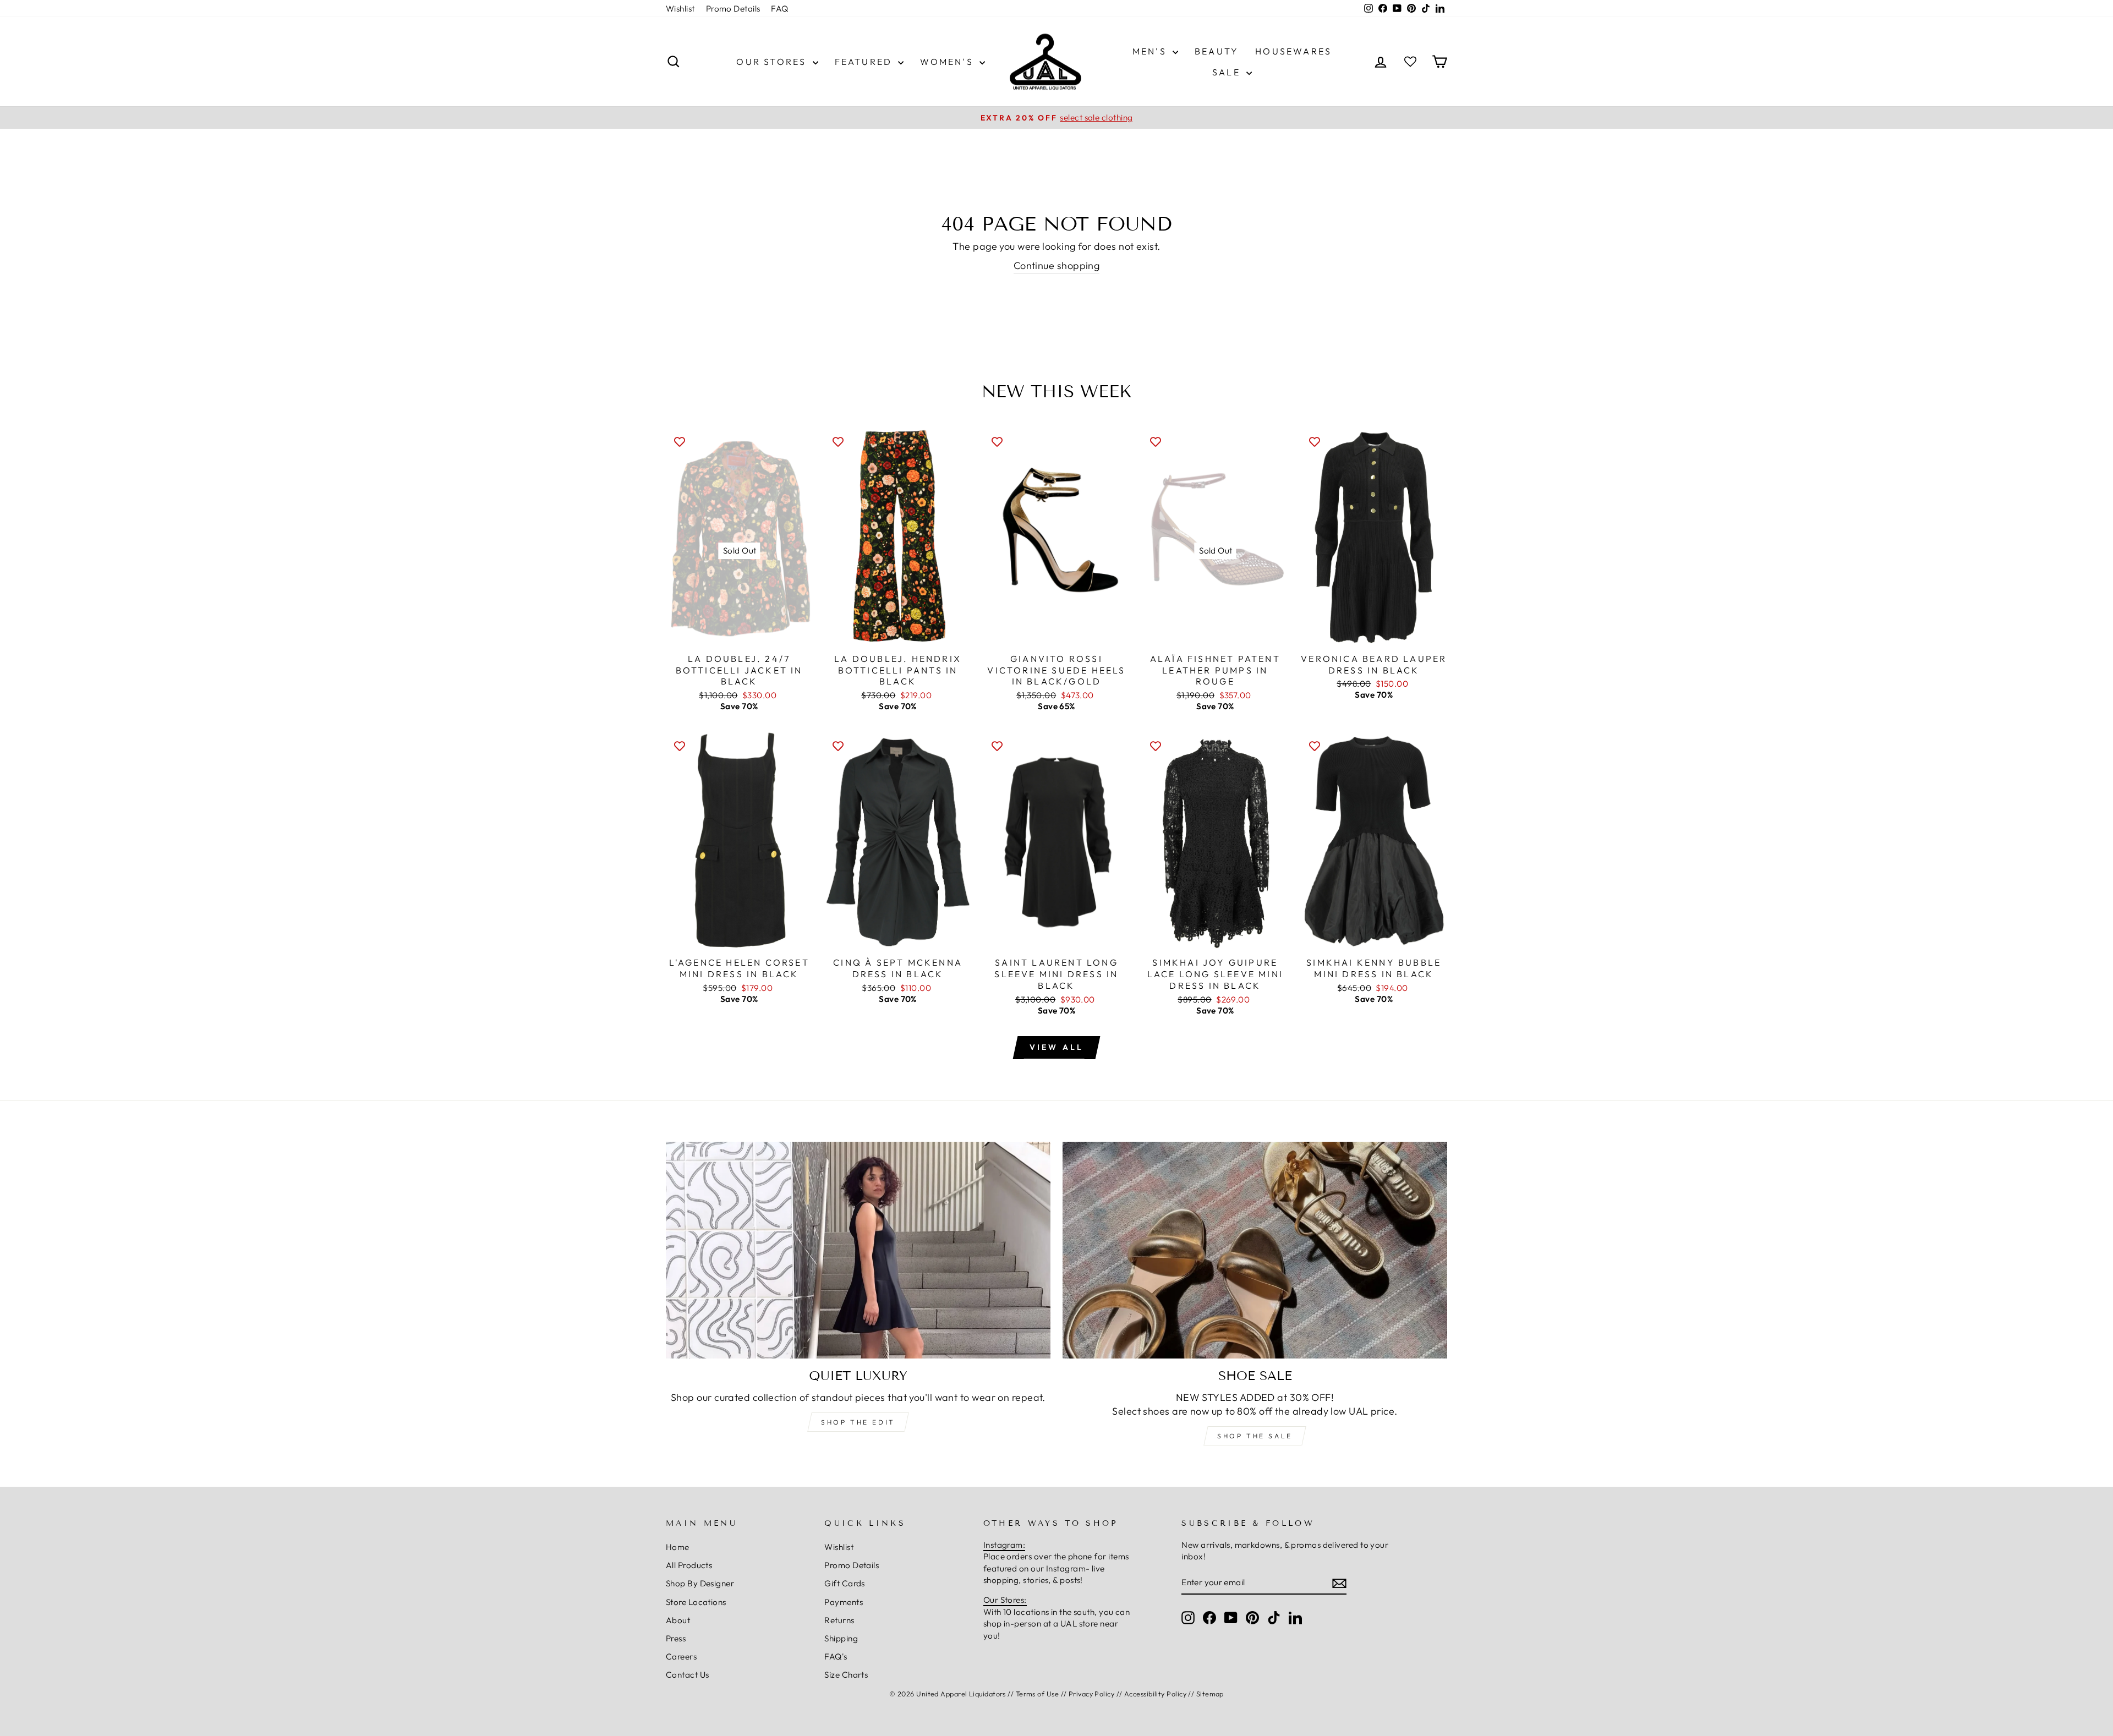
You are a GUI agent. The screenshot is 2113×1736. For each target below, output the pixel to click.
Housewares (1293, 51)
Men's (1151, 51)
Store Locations (696, 1602)
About (678, 1620)
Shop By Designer (700, 1583)
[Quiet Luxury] (858, 1250)
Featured (865, 62)
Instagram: (1005, 1545)
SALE (1228, 72)
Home (678, 1547)
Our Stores (773, 62)
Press (676, 1638)
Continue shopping (1057, 265)
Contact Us (688, 1675)
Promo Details (733, 9)
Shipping (841, 1638)
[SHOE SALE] (1255, 1250)
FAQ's (836, 1656)
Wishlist (680, 9)
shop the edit (858, 1422)
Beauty (1217, 51)
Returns (839, 1620)
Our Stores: (1005, 1600)
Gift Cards (845, 1583)
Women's (948, 62)
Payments (844, 1602)
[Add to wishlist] (680, 441)
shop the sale (1255, 1436)
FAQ (779, 9)
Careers (681, 1656)
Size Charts (846, 1675)
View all (1057, 1047)
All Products (689, 1565)
